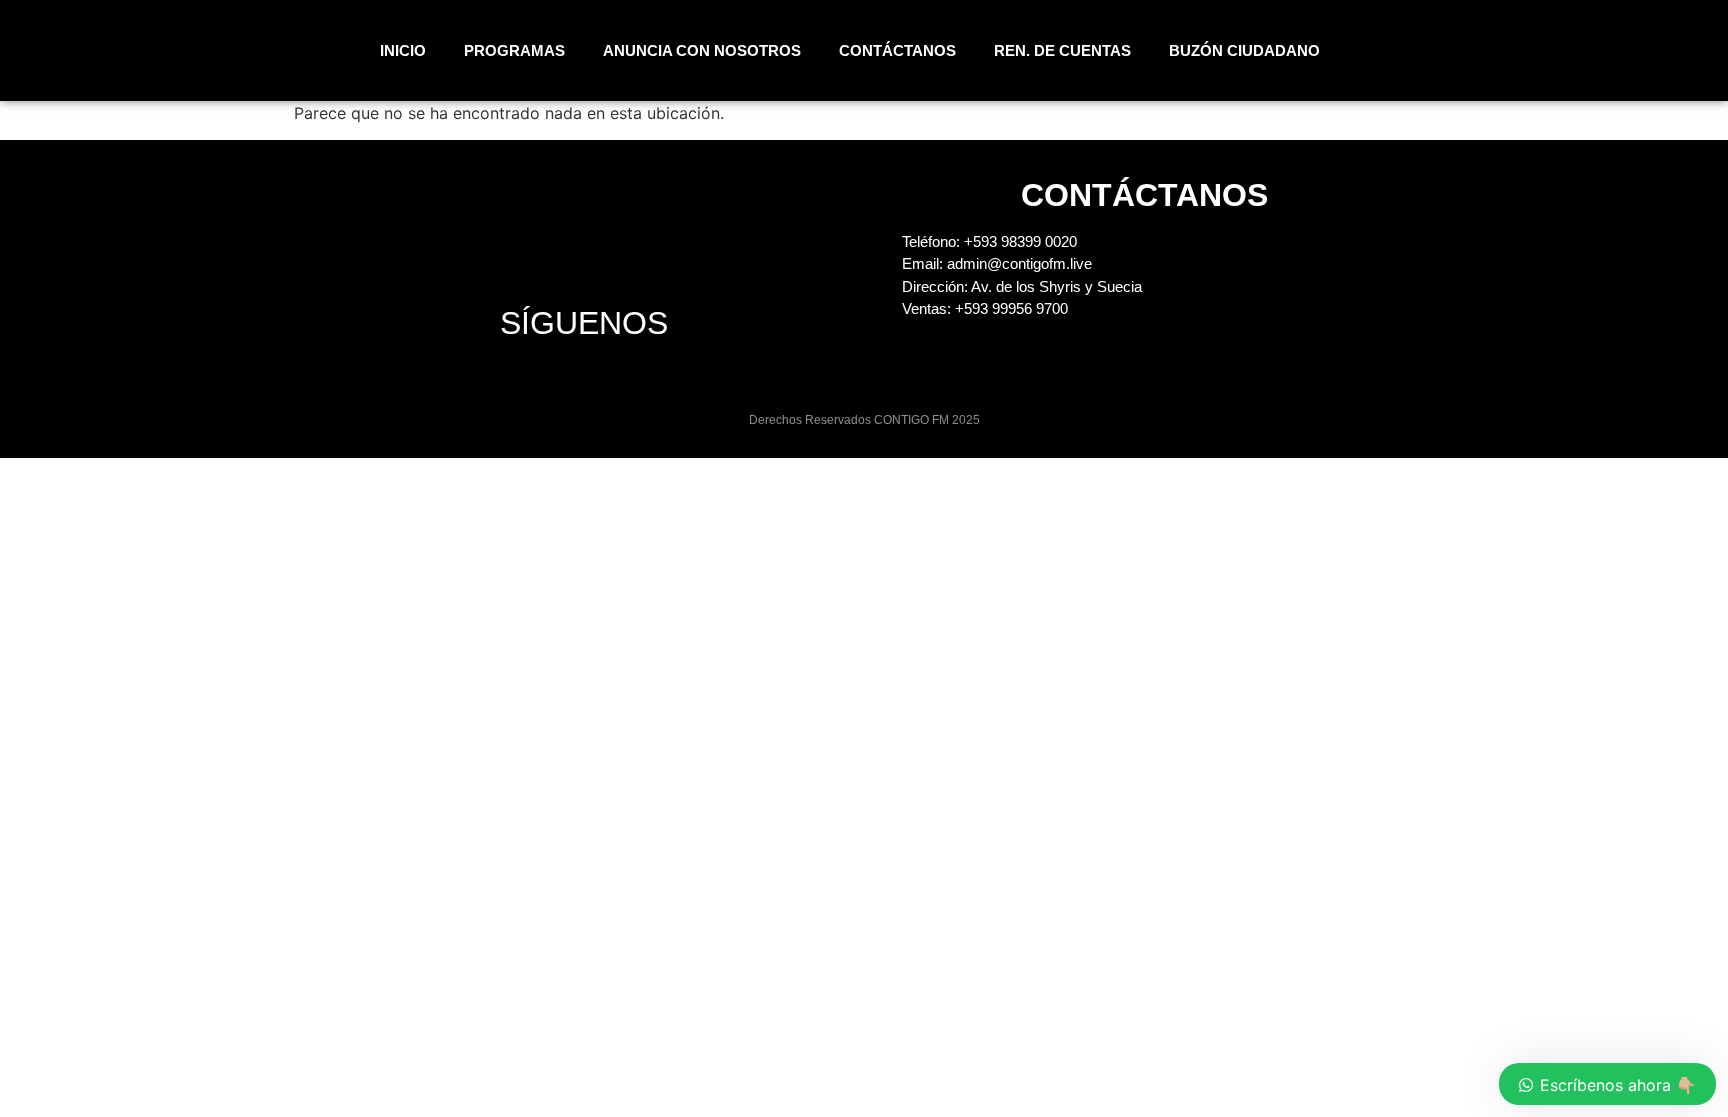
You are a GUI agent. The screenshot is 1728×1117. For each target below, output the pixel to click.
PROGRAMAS (514, 50)
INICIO (403, 50)
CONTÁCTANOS (897, 50)
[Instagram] (1571, 51)
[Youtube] (1623, 51)
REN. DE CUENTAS (1062, 50)
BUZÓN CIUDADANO (1244, 50)
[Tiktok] (1649, 51)
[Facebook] (1597, 51)
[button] (1480, 50)
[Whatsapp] (1675, 51)
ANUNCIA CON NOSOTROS (702, 50)
